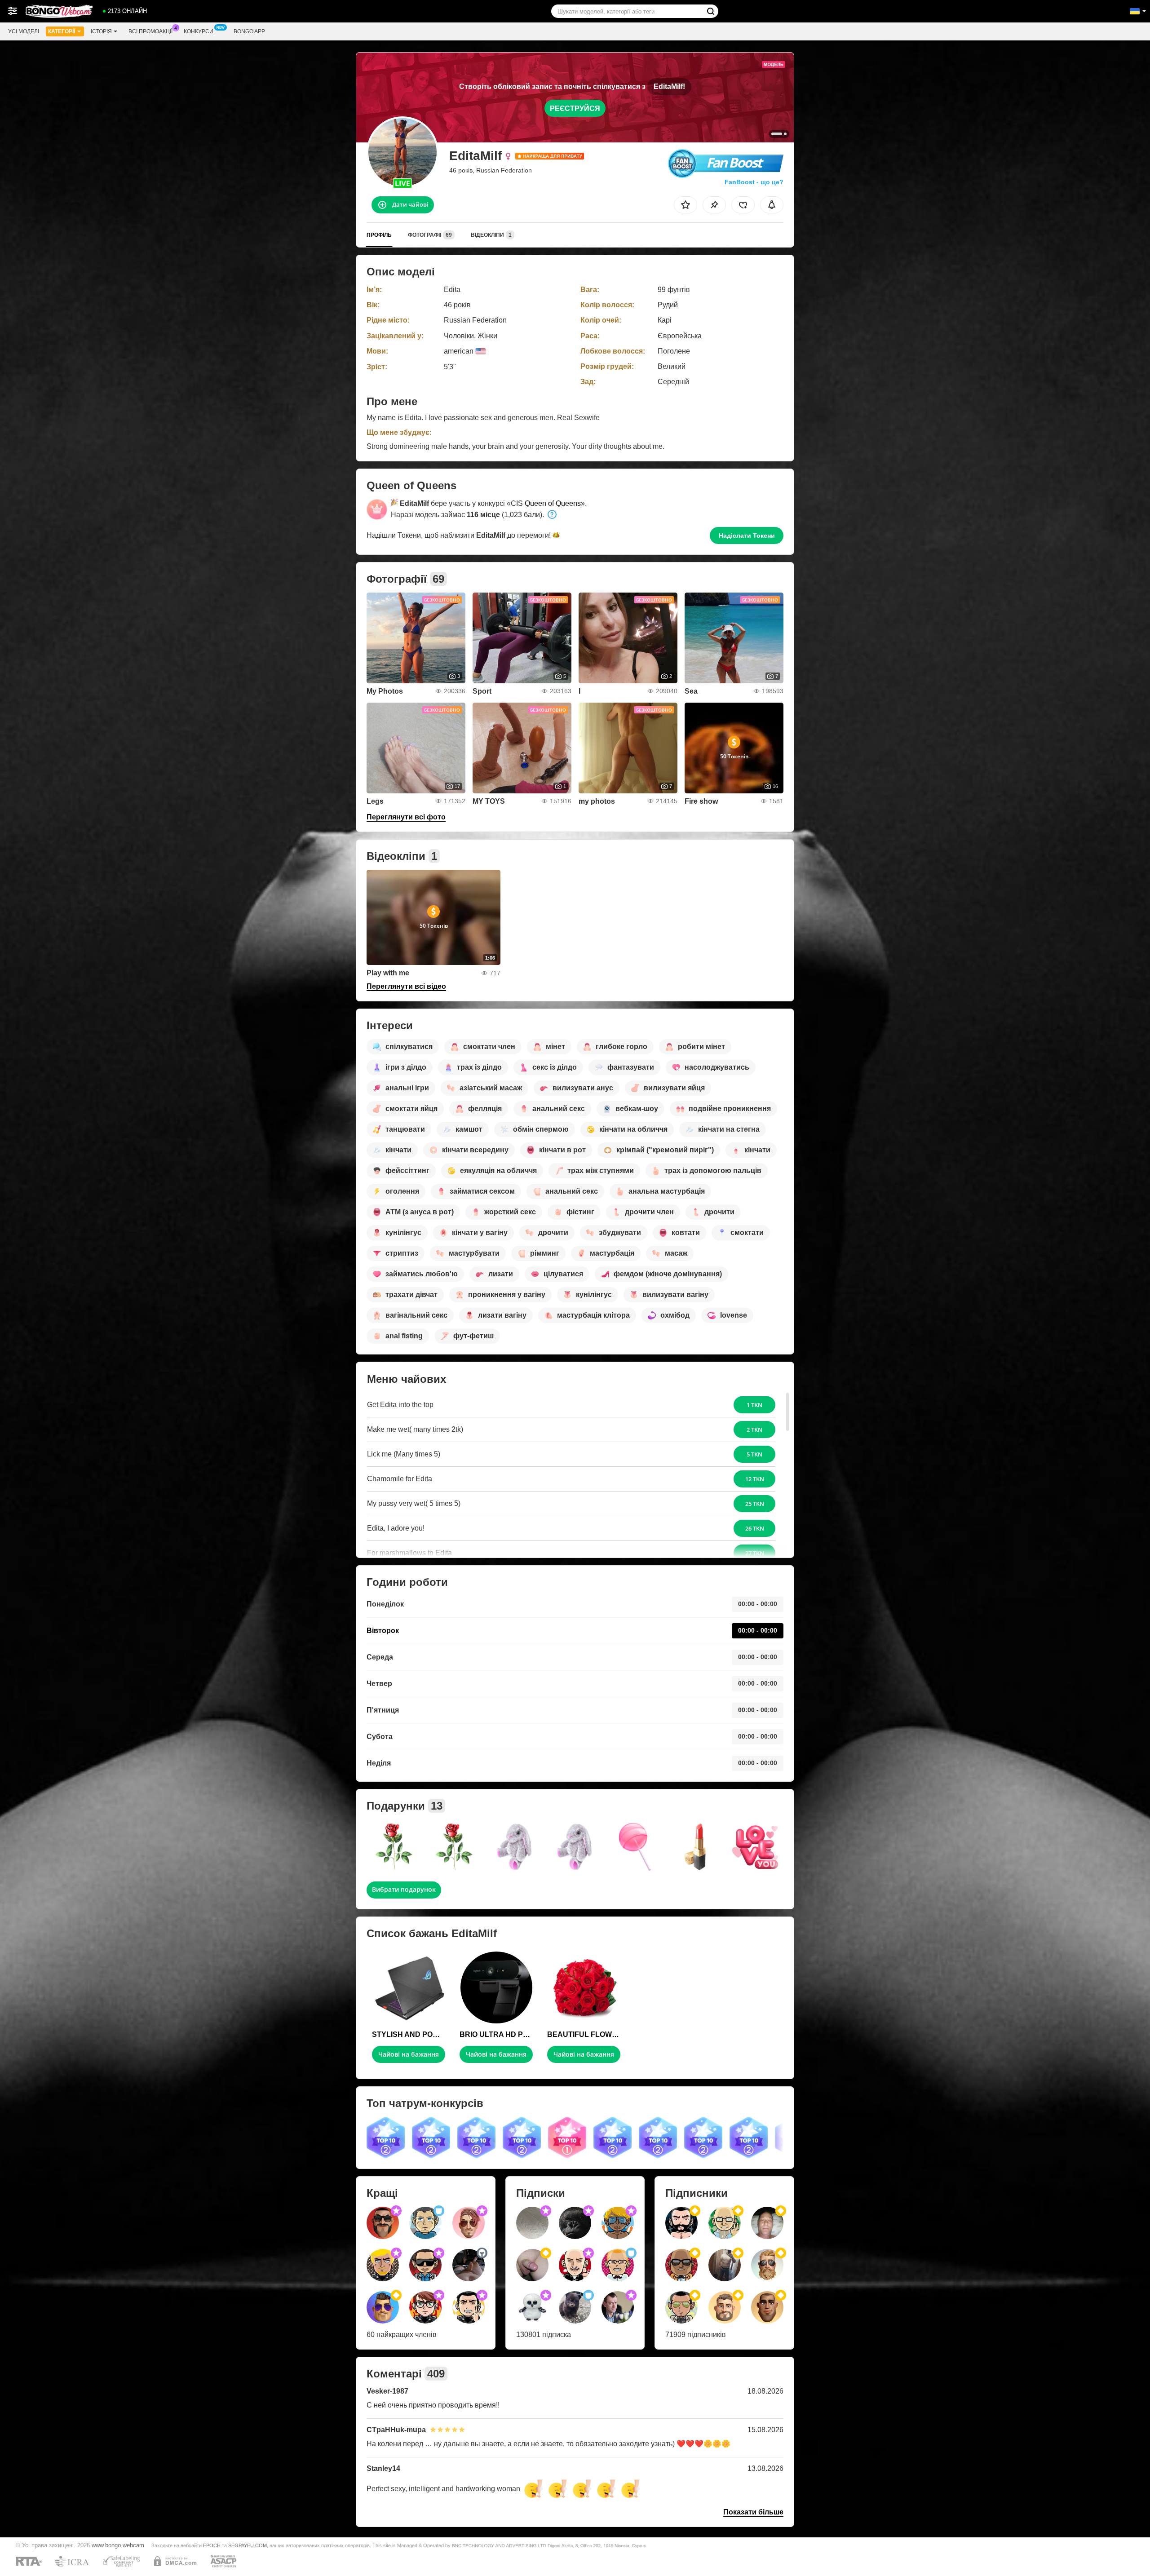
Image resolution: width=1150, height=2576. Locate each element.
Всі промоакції (150, 31)
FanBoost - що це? (754, 182)
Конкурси (199, 31)
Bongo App (249, 31)
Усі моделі (24, 31)
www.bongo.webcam (118, 2545)
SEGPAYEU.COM (248, 2545)
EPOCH (212, 2545)
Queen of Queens (553, 503)
